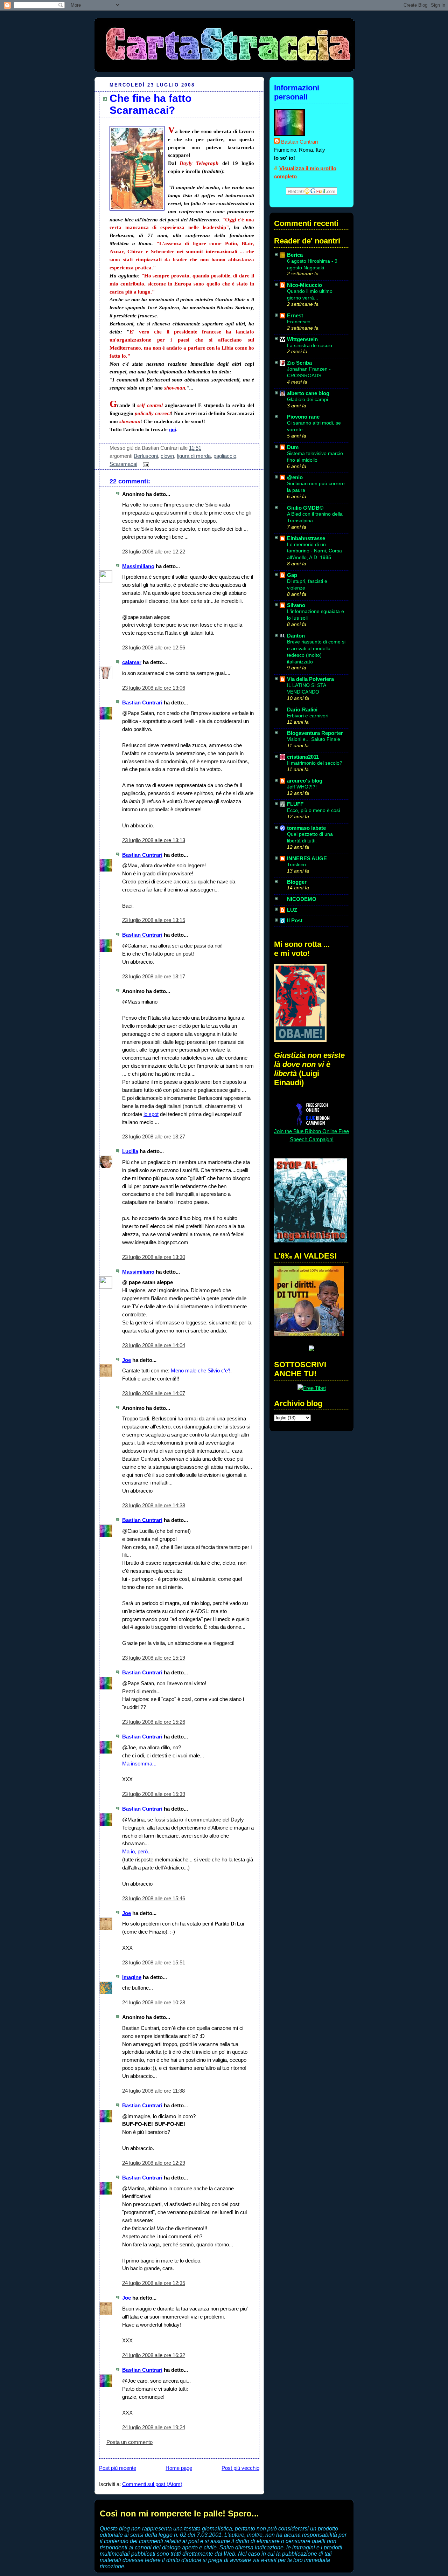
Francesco (299, 322)
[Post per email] (145, 464)
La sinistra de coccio (310, 345)
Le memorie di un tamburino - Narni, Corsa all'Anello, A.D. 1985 (314, 551)
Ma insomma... (139, 1764)
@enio (295, 477)
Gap (292, 575)
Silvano (296, 605)
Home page (179, 2468)
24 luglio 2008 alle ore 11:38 (153, 2091)
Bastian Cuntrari (142, 702)
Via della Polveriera (310, 679)
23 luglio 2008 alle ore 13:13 (154, 840)
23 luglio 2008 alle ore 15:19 (154, 1658)
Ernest (295, 315)
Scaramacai (123, 464)
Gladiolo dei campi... (310, 399)
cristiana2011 (303, 757)
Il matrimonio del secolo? (315, 763)
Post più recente (118, 2468)
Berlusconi (146, 456)
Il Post (295, 920)
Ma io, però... (137, 1851)
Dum (293, 447)
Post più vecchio (240, 2468)
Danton (296, 636)
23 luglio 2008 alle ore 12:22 (154, 552)
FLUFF (295, 804)
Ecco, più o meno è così (314, 810)
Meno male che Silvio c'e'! (201, 1370)
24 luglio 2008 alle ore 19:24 (154, 2427)
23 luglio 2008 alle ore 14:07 (154, 1393)
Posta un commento (129, 2442)
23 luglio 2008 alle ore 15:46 (154, 1898)
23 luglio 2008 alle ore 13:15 (154, 920)
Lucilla (130, 1151)
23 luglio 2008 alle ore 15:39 (154, 1794)
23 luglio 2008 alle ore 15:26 (154, 1722)
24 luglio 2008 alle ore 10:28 (154, 2002)
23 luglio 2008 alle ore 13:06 (154, 688)
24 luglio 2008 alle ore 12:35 (154, 2283)
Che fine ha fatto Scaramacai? (150, 104)
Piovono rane (303, 417)
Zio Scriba (299, 363)
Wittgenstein (302, 339)
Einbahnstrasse (306, 538)
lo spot (151, 1114)
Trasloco (296, 865)
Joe (127, 1360)
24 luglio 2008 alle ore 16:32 (154, 2355)
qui (173, 429)
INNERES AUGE (307, 858)
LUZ (292, 910)
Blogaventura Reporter (315, 733)
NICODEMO (302, 899)
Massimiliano (138, 566)
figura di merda (194, 456)
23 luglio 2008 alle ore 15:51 (154, 1962)
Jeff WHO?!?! (302, 787)
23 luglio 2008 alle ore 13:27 (154, 1137)
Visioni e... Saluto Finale (314, 739)
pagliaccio (225, 456)
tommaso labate (306, 828)
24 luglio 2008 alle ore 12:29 (154, 2163)
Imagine (132, 1977)
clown (167, 456)
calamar (132, 662)
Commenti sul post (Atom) (152, 2484)
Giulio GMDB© (305, 508)
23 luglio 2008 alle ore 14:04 (154, 1345)
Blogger (297, 882)
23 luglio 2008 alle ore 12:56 (154, 648)
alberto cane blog (308, 393)
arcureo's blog (305, 781)
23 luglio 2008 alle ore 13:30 (154, 1257)
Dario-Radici (302, 710)
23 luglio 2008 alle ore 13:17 (154, 976)
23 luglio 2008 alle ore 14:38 (154, 1505)
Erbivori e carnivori (308, 716)
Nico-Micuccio (304, 285)
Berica (295, 255)
